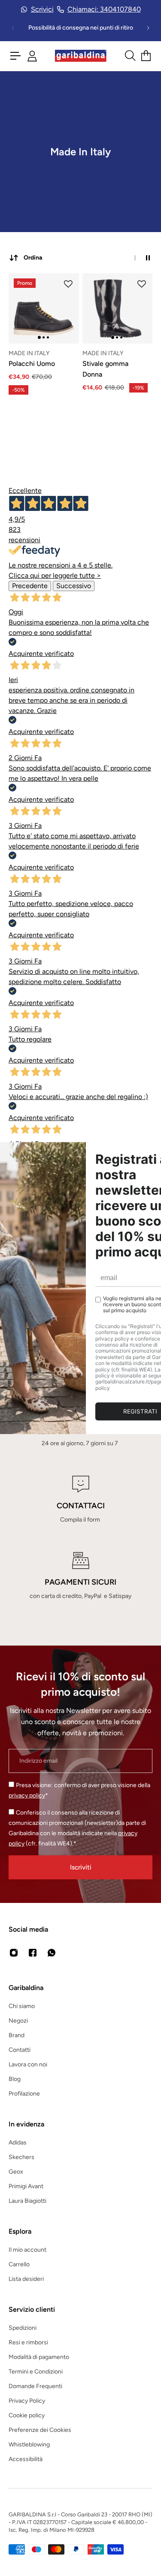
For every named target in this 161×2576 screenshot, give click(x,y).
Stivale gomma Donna (105, 369)
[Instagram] (14, 1953)
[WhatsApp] (52, 1953)
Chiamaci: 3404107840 (104, 9)
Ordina (33, 258)
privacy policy (27, 1795)
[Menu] (15, 56)
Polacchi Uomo (32, 364)
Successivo (74, 586)
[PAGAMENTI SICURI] (80, 1576)
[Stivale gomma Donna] (118, 308)
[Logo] (81, 56)
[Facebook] (33, 1953)
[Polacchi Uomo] (44, 308)
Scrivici (42, 9)
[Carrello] (146, 56)
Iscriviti (81, 1867)
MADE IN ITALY (29, 353)
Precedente (30, 586)
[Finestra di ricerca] (130, 56)
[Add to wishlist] (68, 284)
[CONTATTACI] (80, 1500)
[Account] (32, 56)
